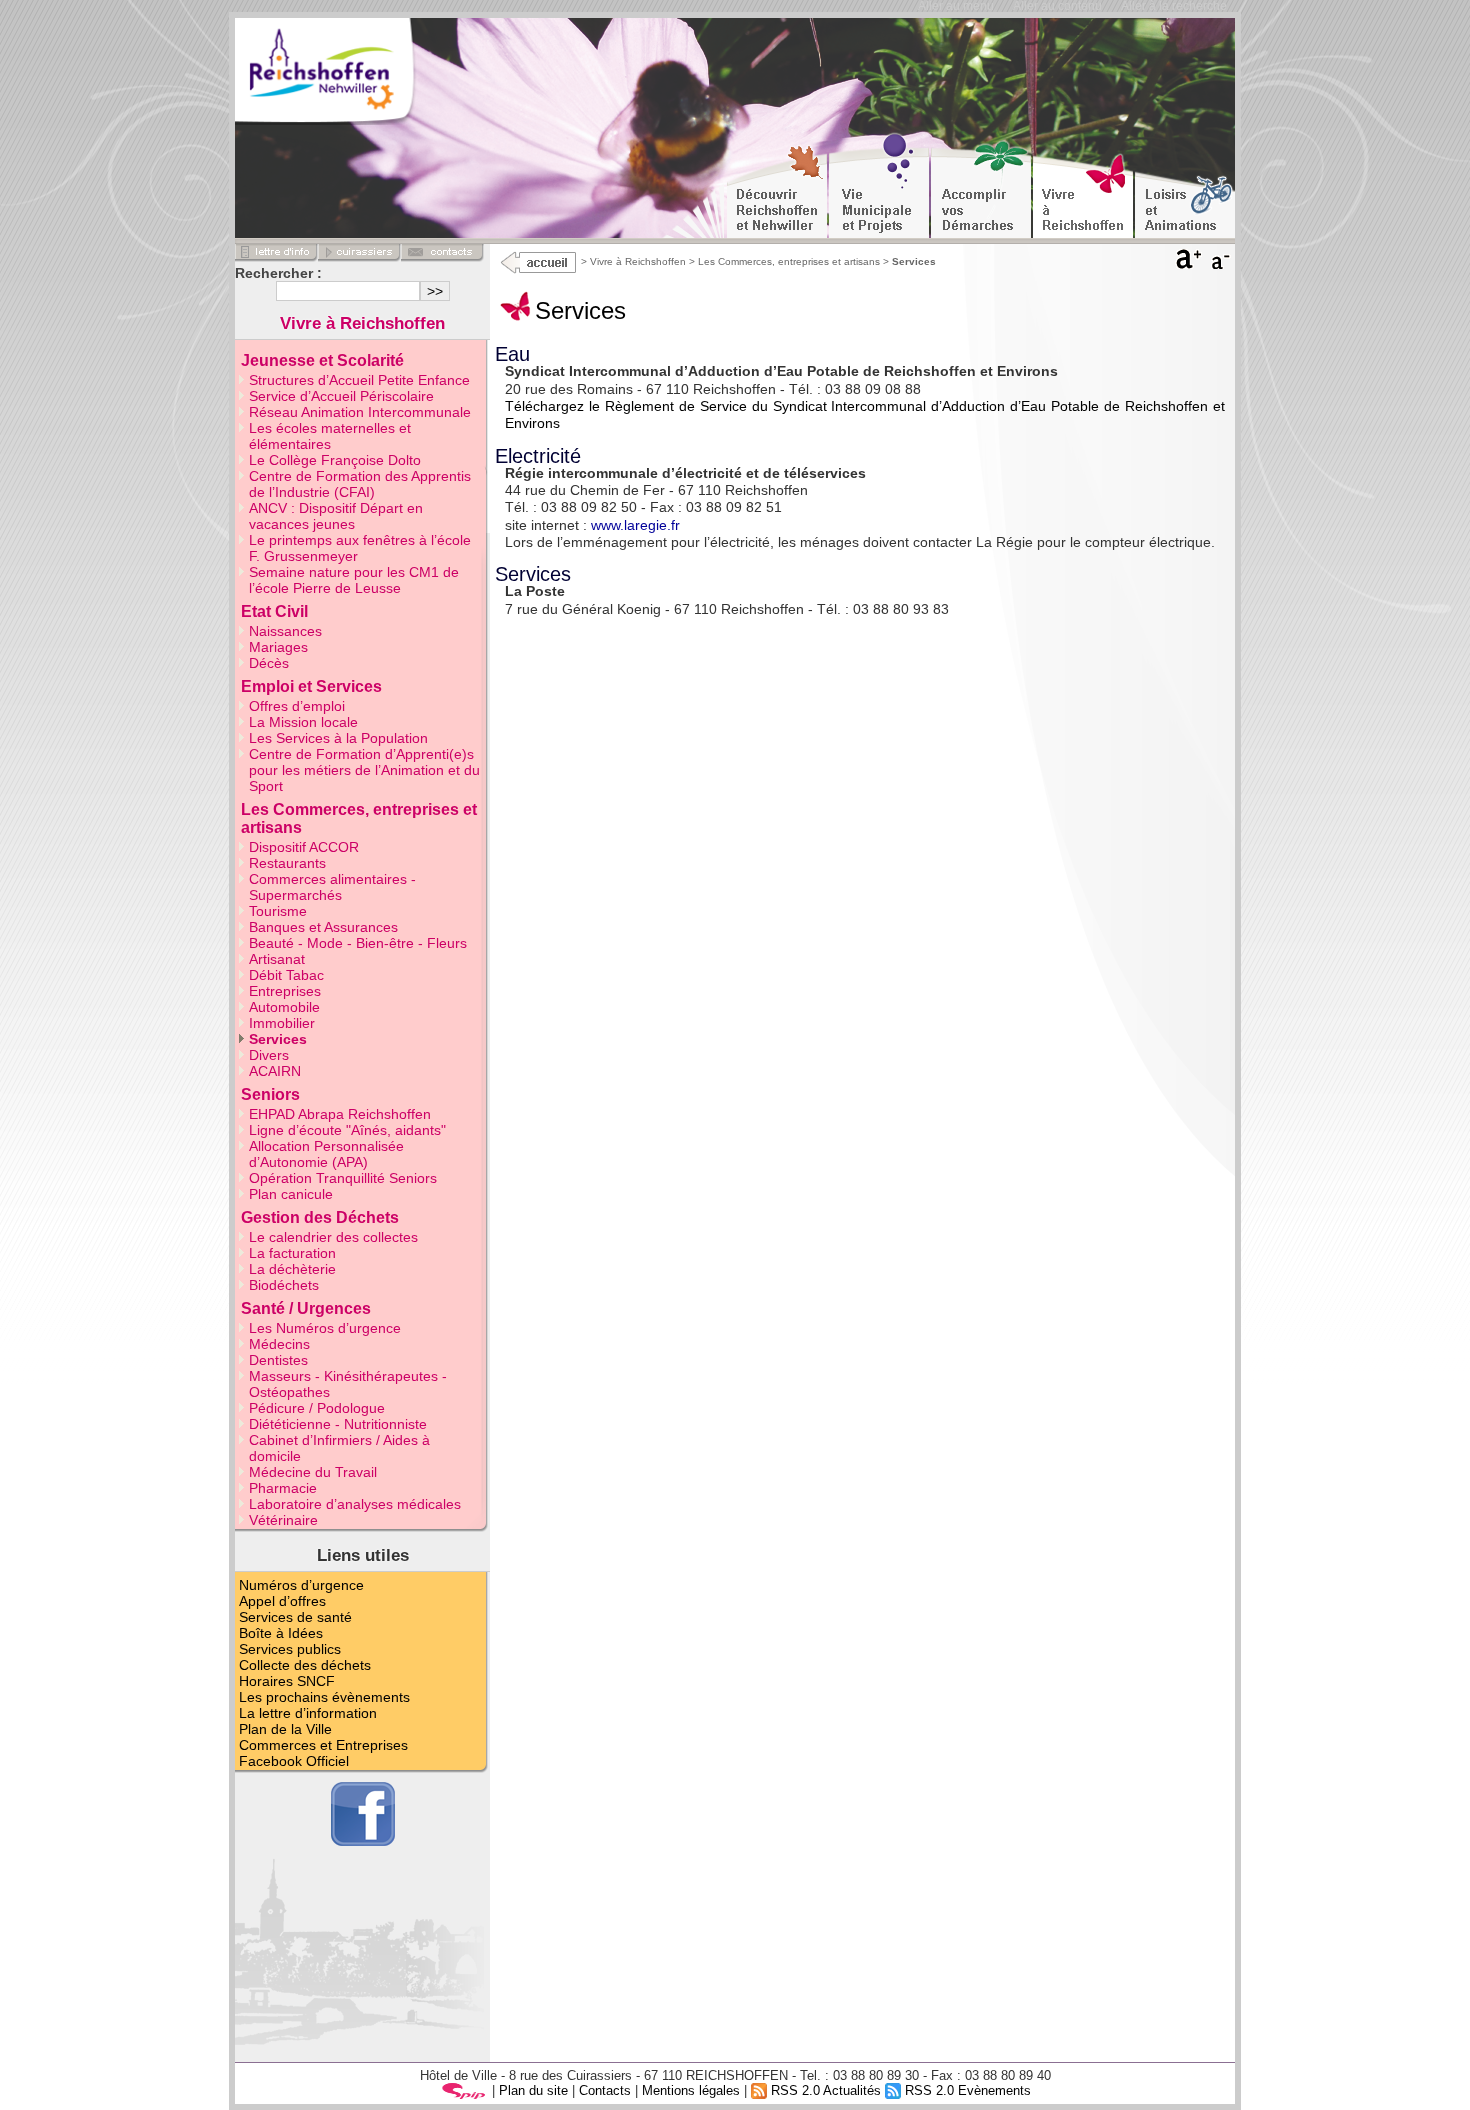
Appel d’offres (282, 1601)
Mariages (278, 647)
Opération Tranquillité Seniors (343, 1178)
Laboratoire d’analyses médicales (355, 1504)
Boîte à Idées (281, 1633)
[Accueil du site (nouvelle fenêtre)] (354, 74)
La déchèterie (292, 1269)
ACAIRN (275, 1071)
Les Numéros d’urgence (325, 1328)
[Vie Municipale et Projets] (879, 186)
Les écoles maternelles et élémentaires (330, 436)
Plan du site (533, 2090)
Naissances (285, 631)
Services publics (290, 1649)
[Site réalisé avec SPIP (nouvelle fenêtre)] (464, 2090)
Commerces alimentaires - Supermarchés (332, 887)
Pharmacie (283, 1488)
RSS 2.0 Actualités (824, 2090)
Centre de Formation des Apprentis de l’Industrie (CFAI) (360, 484)
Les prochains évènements (324, 1697)
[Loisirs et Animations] (1185, 186)
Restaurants (287, 863)
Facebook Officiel (294, 1761)
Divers (269, 1055)
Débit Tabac (286, 975)
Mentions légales (691, 2090)
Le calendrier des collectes (333, 1237)
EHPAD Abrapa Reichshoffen (340, 1114)
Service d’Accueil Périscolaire (341, 396)
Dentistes (278, 1360)
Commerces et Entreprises (323, 1745)
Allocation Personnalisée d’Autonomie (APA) (326, 1154)
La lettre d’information (308, 1713)
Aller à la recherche (1174, 6)
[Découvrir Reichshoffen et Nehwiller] (777, 186)
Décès (269, 663)
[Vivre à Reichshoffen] (1083, 186)
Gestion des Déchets (320, 1217)
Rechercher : (278, 273)
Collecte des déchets (305, 1665)
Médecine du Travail (313, 1472)
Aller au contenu (1057, 6)
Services (278, 1039)
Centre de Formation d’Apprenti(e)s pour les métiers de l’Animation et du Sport (364, 770)
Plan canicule (291, 1194)
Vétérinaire (283, 1520)
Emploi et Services (311, 686)
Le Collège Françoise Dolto (335, 460)
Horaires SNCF (287, 1681)
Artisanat (277, 959)
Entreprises (285, 991)
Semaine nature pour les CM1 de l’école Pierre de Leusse (354, 580)
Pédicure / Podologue (317, 1408)
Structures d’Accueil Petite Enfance (359, 380)
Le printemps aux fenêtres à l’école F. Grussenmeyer (360, 548)
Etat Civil (274, 611)
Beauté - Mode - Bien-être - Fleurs (358, 943)
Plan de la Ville (285, 1729)
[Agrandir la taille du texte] (1189, 264)
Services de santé (295, 1617)
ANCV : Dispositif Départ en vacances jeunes (336, 516)
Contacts (605, 2090)
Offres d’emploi (297, 706)
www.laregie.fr (635, 525)
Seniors (270, 1094)
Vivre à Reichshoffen (638, 261)
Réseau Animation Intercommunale (360, 412)
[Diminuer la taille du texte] (1222, 264)
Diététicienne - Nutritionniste (338, 1424)
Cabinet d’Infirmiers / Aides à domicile (339, 1448)
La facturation (292, 1253)
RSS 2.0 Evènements (966, 2090)
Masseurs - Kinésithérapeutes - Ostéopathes (348, 1384)
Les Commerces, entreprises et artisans (789, 261)
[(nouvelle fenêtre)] (536, 261)
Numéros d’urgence (301, 1585)
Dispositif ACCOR (304, 847)
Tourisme (278, 911)
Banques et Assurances (323, 927)
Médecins (279, 1344)
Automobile (284, 1007)
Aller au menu (956, 6)
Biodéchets (284, 1285)
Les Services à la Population (338, 738)
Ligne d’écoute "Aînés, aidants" (347, 1130)
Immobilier (282, 1023)
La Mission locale (303, 722)
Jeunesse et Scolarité (322, 360)
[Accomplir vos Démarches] (981, 186)
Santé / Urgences (306, 1308)
